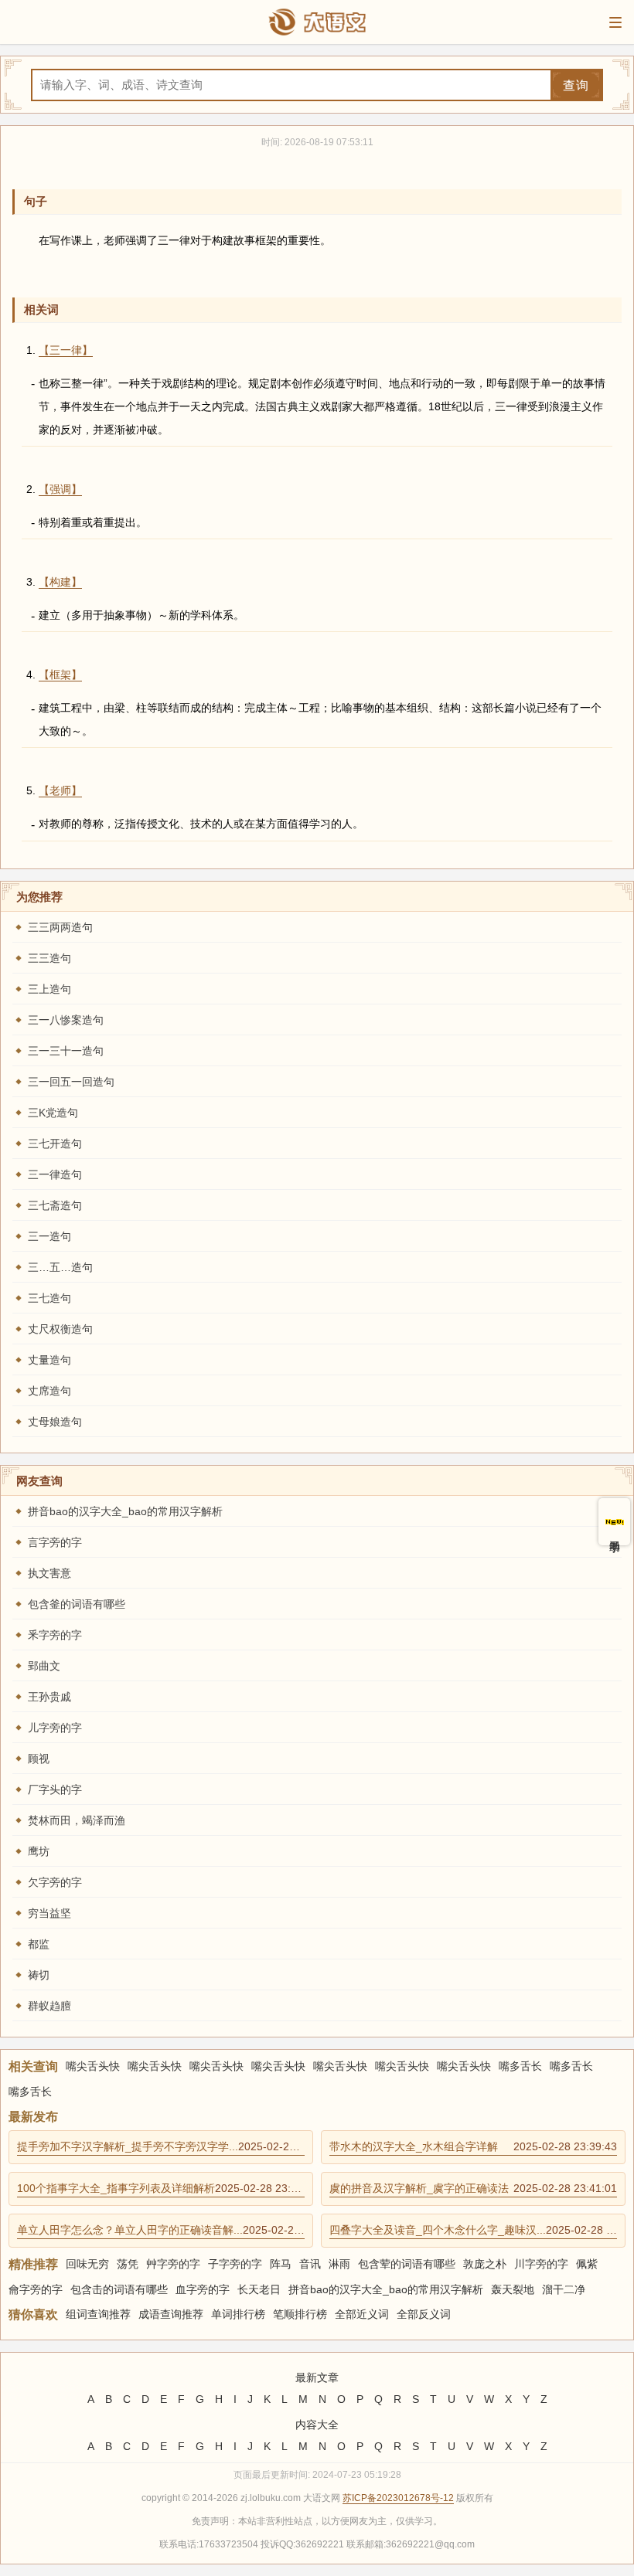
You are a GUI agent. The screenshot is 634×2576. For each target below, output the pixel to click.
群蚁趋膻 (49, 2006)
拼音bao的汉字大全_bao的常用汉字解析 (125, 1511)
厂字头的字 (55, 1789)
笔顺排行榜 (300, 2314)
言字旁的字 (55, 1542)
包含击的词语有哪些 (119, 2289)
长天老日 (259, 2289)
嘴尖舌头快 (93, 2066)
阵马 (281, 2264)
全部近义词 (362, 2314)
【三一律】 (66, 350)
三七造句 (49, 1298)
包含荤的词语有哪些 (407, 2264)
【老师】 (60, 790)
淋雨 (339, 2264)
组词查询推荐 (98, 2314)
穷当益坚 (49, 1913)
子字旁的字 (235, 2264)
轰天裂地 (513, 2289)
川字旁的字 (541, 2264)
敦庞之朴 (485, 2264)
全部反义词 (424, 2314)
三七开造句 (55, 1144)
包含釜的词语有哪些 (77, 1604)
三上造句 (49, 989)
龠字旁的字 (36, 2289)
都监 (39, 1944)
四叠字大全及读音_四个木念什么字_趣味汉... (473, 2230)
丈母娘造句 (55, 1422)
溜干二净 (564, 2289)
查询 (576, 85)
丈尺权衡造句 (60, 1329)
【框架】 (60, 675)
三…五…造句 (60, 1267)
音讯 (310, 2264)
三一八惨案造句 (66, 1020)
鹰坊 (39, 1851)
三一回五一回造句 (71, 1082)
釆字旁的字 (55, 1635)
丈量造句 (49, 1360)
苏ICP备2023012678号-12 (398, 2498)
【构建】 (60, 582)
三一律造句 (55, 1174)
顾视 (39, 1759)
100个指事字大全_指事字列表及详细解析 (161, 2188)
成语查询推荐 (171, 2314)
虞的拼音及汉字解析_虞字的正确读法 (473, 2188)
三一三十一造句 (66, 1051)
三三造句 (49, 958)
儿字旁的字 (55, 1728)
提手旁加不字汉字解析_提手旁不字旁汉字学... (161, 2146)
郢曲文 (44, 1666)
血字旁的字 (203, 2289)
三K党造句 (53, 1113)
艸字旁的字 (173, 2264)
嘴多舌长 (520, 2066)
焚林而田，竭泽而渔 (77, 1820)
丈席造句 (49, 1391)
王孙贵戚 (49, 1697)
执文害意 (49, 1573)
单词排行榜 (238, 2314)
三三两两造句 (60, 927)
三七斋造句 (55, 1205)
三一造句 (49, 1236)
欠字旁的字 (55, 1882)
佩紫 (587, 2264)
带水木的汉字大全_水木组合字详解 (473, 2146)
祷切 (39, 1975)
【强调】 (60, 489)
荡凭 (128, 2264)
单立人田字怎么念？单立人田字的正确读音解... (161, 2230)
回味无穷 (87, 2264)
